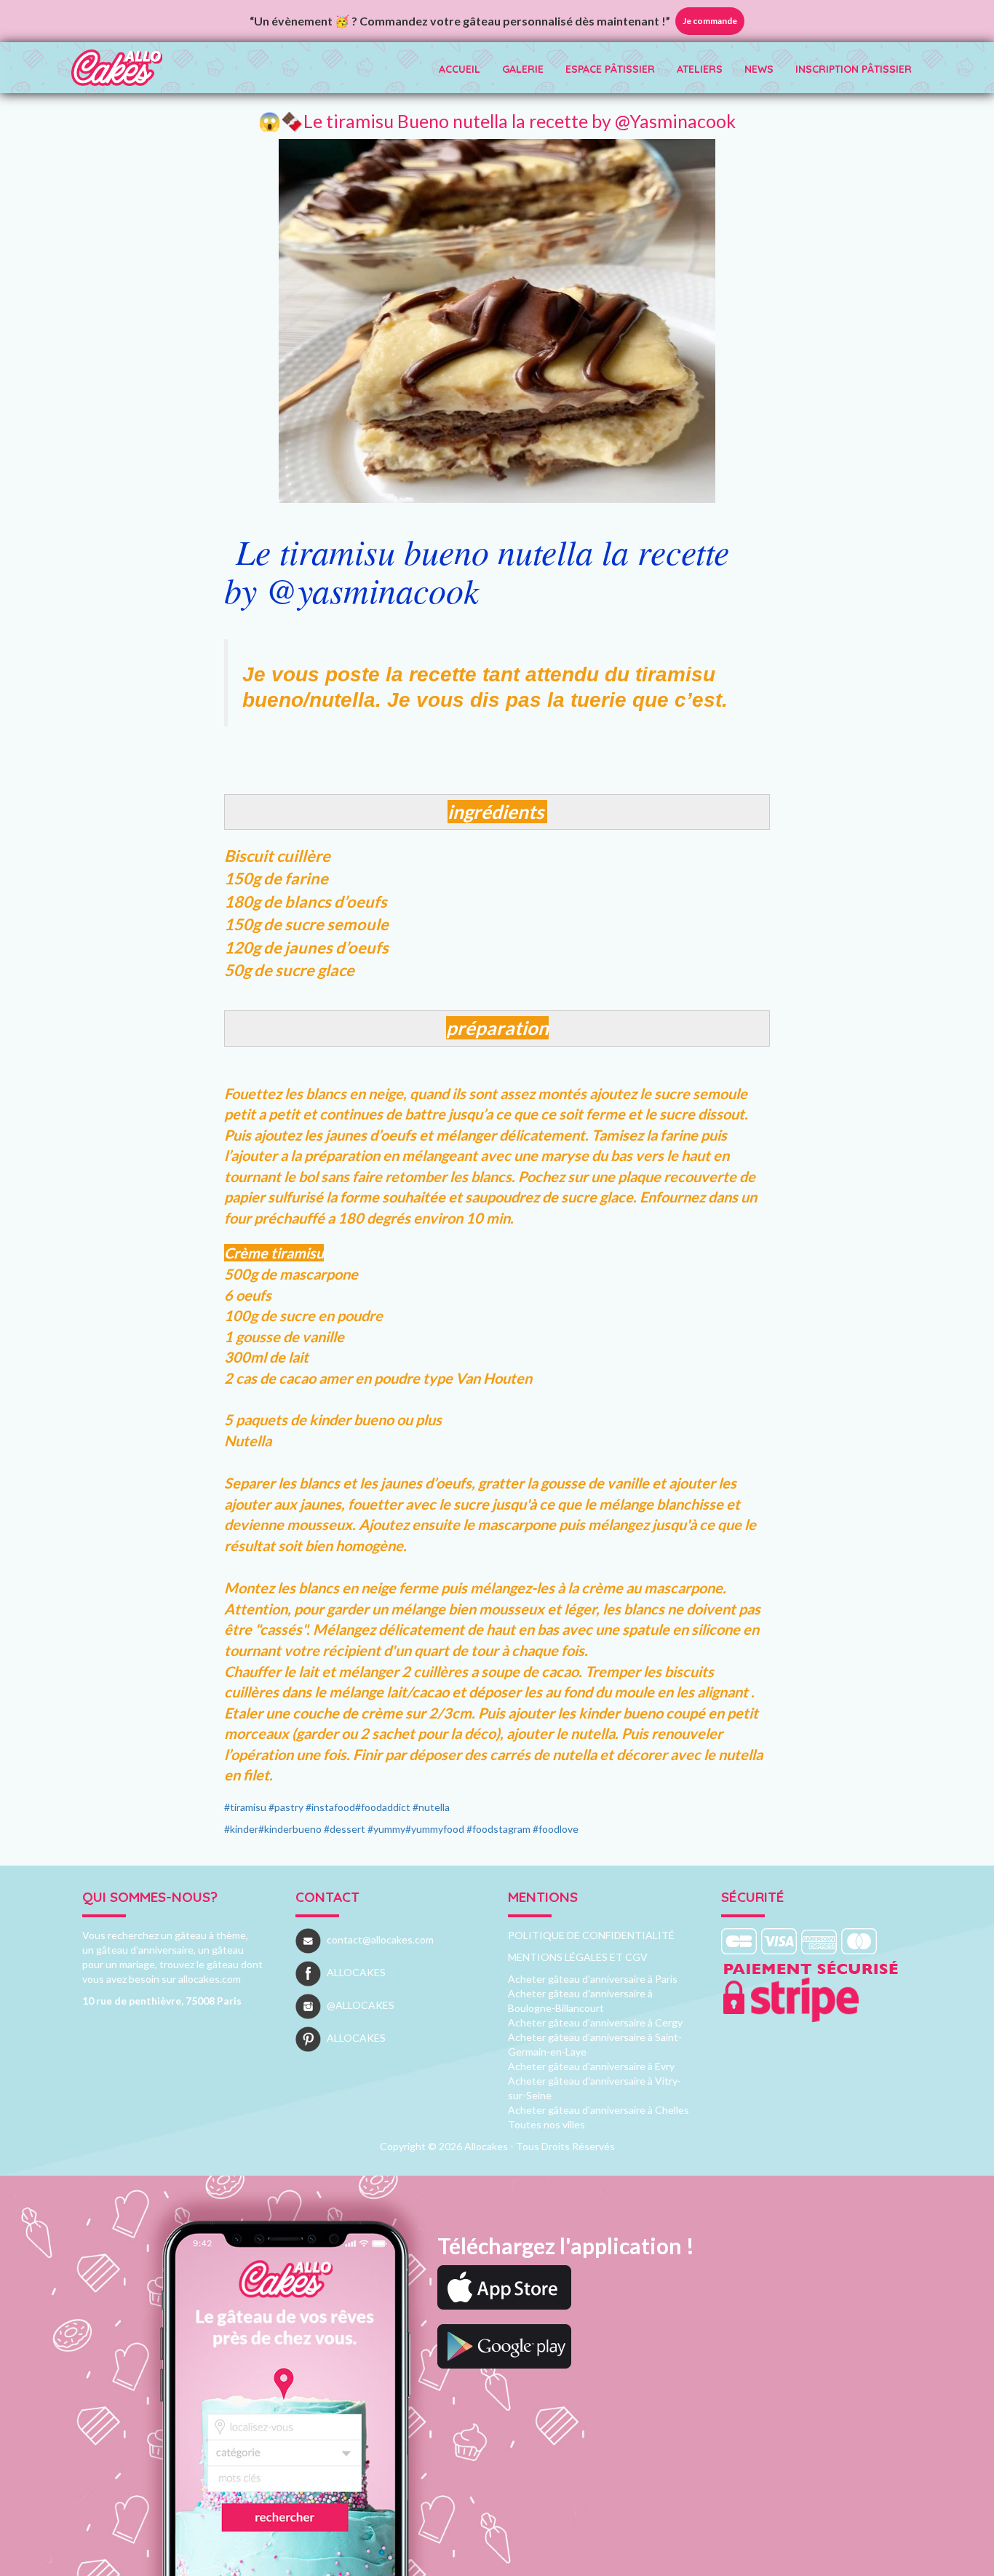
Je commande (710, 21)
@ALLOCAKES (361, 2005)
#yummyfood (435, 1829)
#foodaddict (383, 1807)
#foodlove (556, 1829)
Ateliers (700, 69)
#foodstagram (498, 1829)
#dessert (345, 1829)
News (759, 69)
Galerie (523, 69)
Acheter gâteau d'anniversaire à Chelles (599, 2110)
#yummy (386, 1829)
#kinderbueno (290, 1829)
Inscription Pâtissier (854, 69)
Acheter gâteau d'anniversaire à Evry (591, 2066)
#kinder (241, 1829)
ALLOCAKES (356, 1972)
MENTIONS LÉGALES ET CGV (578, 1957)
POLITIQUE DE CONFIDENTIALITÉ (591, 1935)
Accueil (460, 69)
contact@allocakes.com (380, 1939)
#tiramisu (245, 1807)
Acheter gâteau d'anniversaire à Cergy (595, 2022)
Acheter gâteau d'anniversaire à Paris (593, 1979)
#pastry (286, 1807)
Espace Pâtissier (610, 69)
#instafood (330, 1807)
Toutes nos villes (546, 2124)
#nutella (431, 1807)
